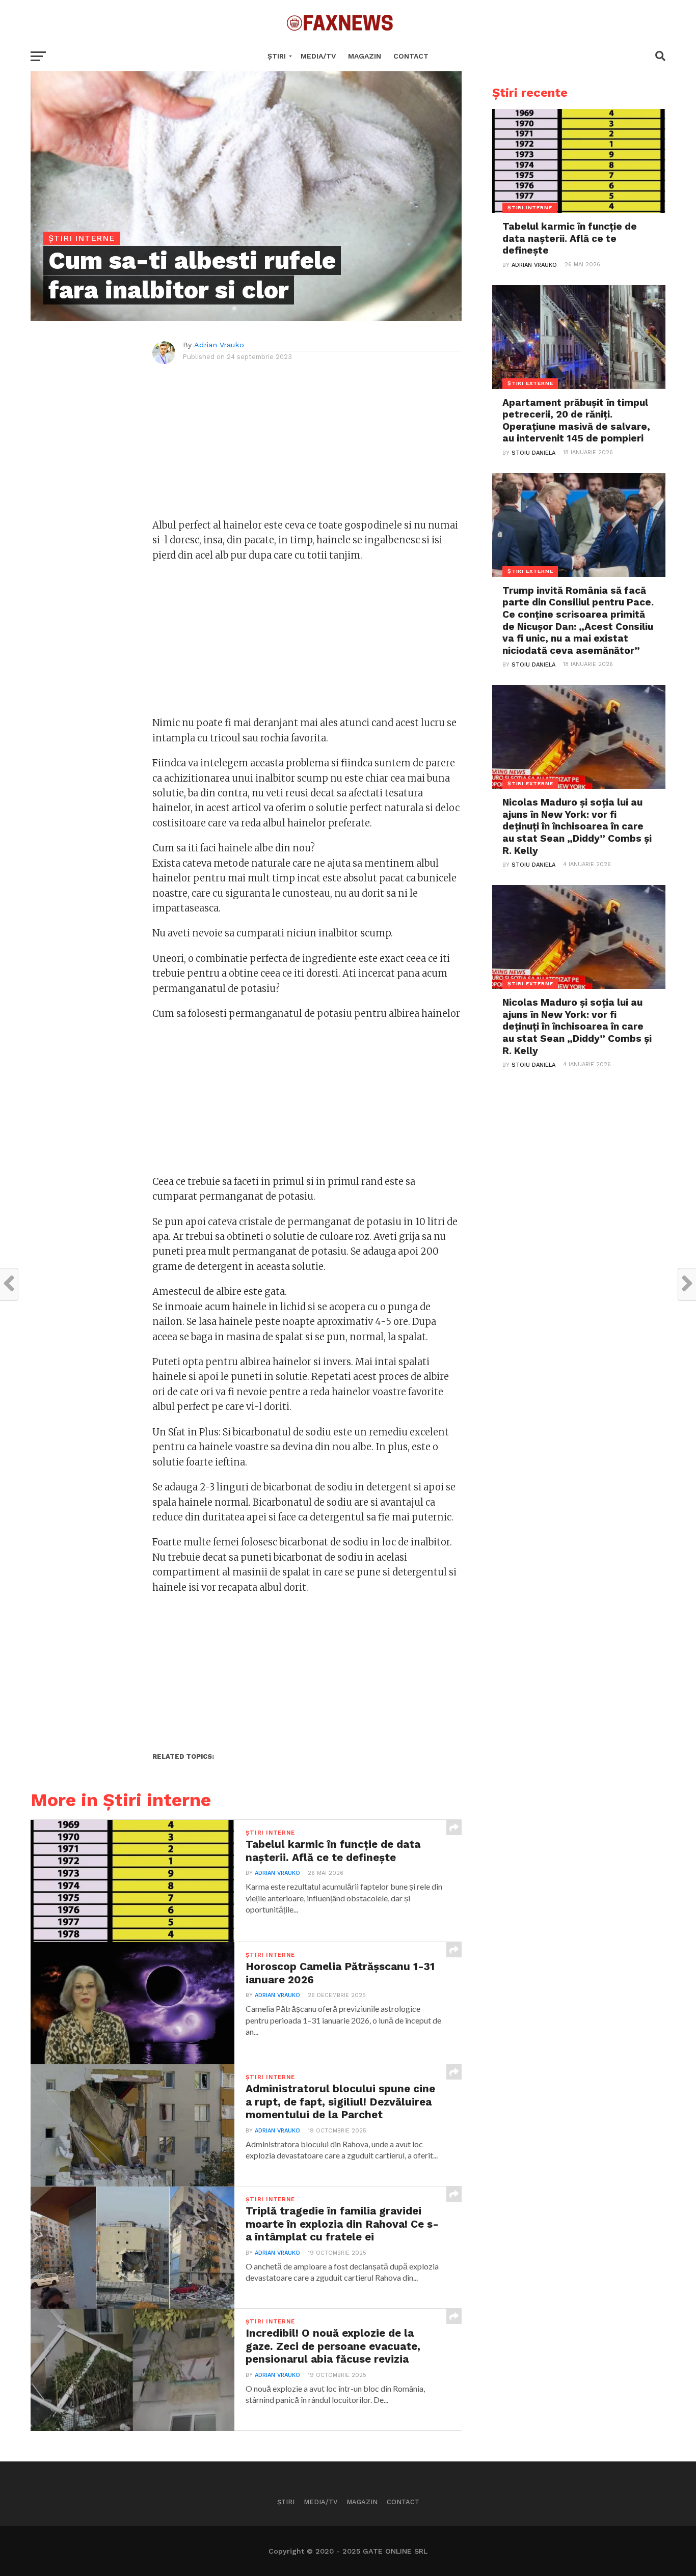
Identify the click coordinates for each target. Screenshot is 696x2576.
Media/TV (318, 56)
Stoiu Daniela (533, 453)
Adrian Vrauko (219, 345)
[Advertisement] (307, 447)
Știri (277, 56)
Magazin (365, 56)
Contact (411, 56)
